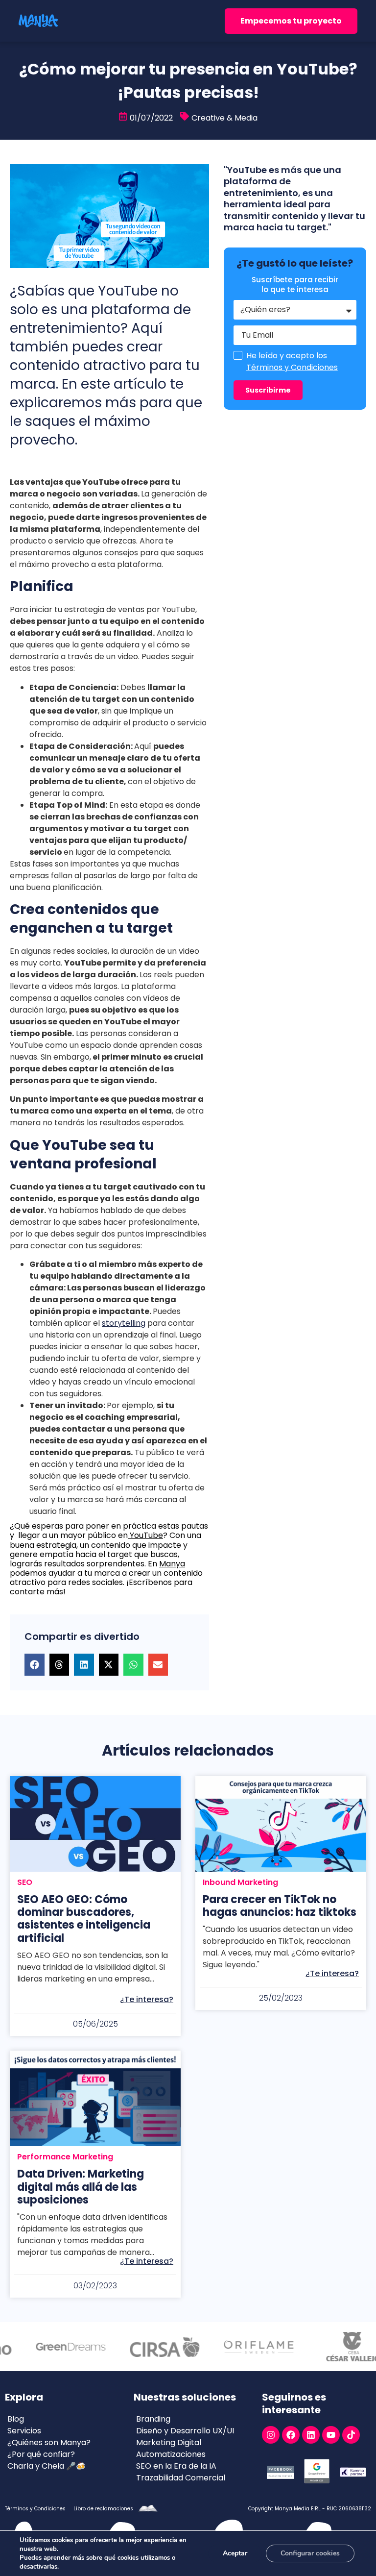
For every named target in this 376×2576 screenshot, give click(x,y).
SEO (25, 1882)
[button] (35, 1665)
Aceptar (235, 2553)
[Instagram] (271, 2435)
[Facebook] (291, 2435)
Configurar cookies (310, 2553)
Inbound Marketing (240, 1882)
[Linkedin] (311, 2435)
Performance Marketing (65, 2157)
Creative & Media (224, 118)
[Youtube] (331, 2435)
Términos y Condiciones (292, 367)
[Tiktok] (351, 2435)
